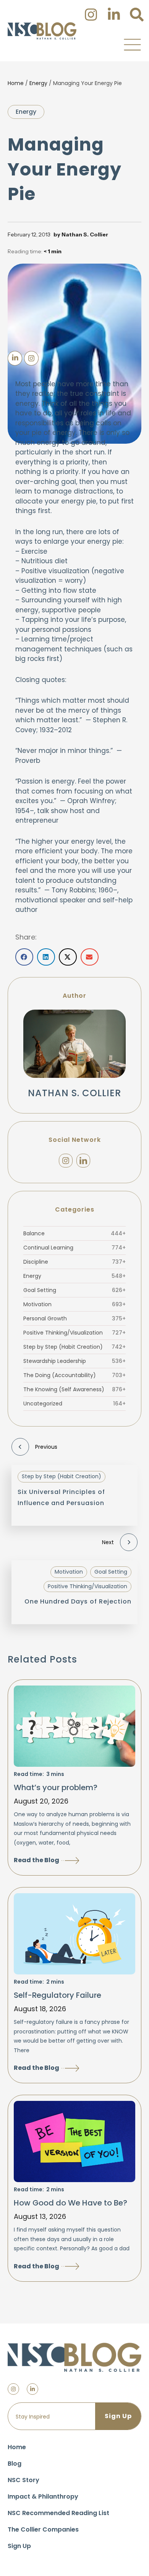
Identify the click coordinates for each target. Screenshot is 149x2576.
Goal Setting (74, 1290)
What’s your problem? (56, 1787)
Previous (46, 1447)
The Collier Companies (43, 2529)
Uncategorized (74, 1404)
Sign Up (19, 2546)
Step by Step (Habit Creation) (74, 1347)
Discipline (74, 1262)
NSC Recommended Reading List (58, 2513)
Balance (74, 1233)
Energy (38, 83)
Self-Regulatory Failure (57, 1995)
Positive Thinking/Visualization (74, 1333)
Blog (15, 2464)
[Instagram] (66, 1161)
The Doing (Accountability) (74, 1375)
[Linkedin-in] (32, 2389)
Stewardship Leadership (74, 1361)
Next (108, 1542)
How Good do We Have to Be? (70, 2203)
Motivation (74, 1304)
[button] (132, 44)
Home (16, 83)
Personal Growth (74, 1318)
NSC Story (23, 2480)
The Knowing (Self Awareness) (74, 1389)
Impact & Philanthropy (43, 2496)
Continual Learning (74, 1248)
